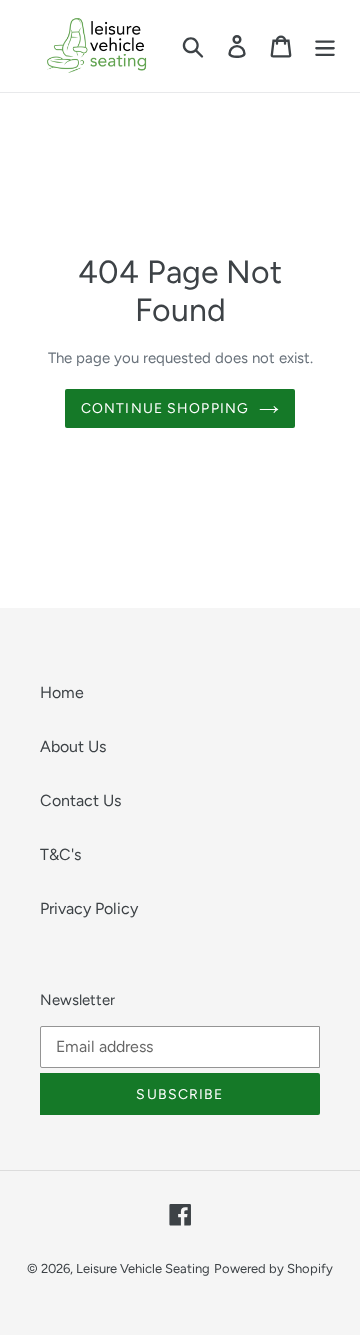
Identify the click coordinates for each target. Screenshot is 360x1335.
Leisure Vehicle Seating (143, 1268)
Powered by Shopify (273, 1268)
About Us (73, 746)
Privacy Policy (89, 908)
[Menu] (325, 46)
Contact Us (80, 800)
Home (62, 692)
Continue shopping (165, 408)
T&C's (60, 854)
